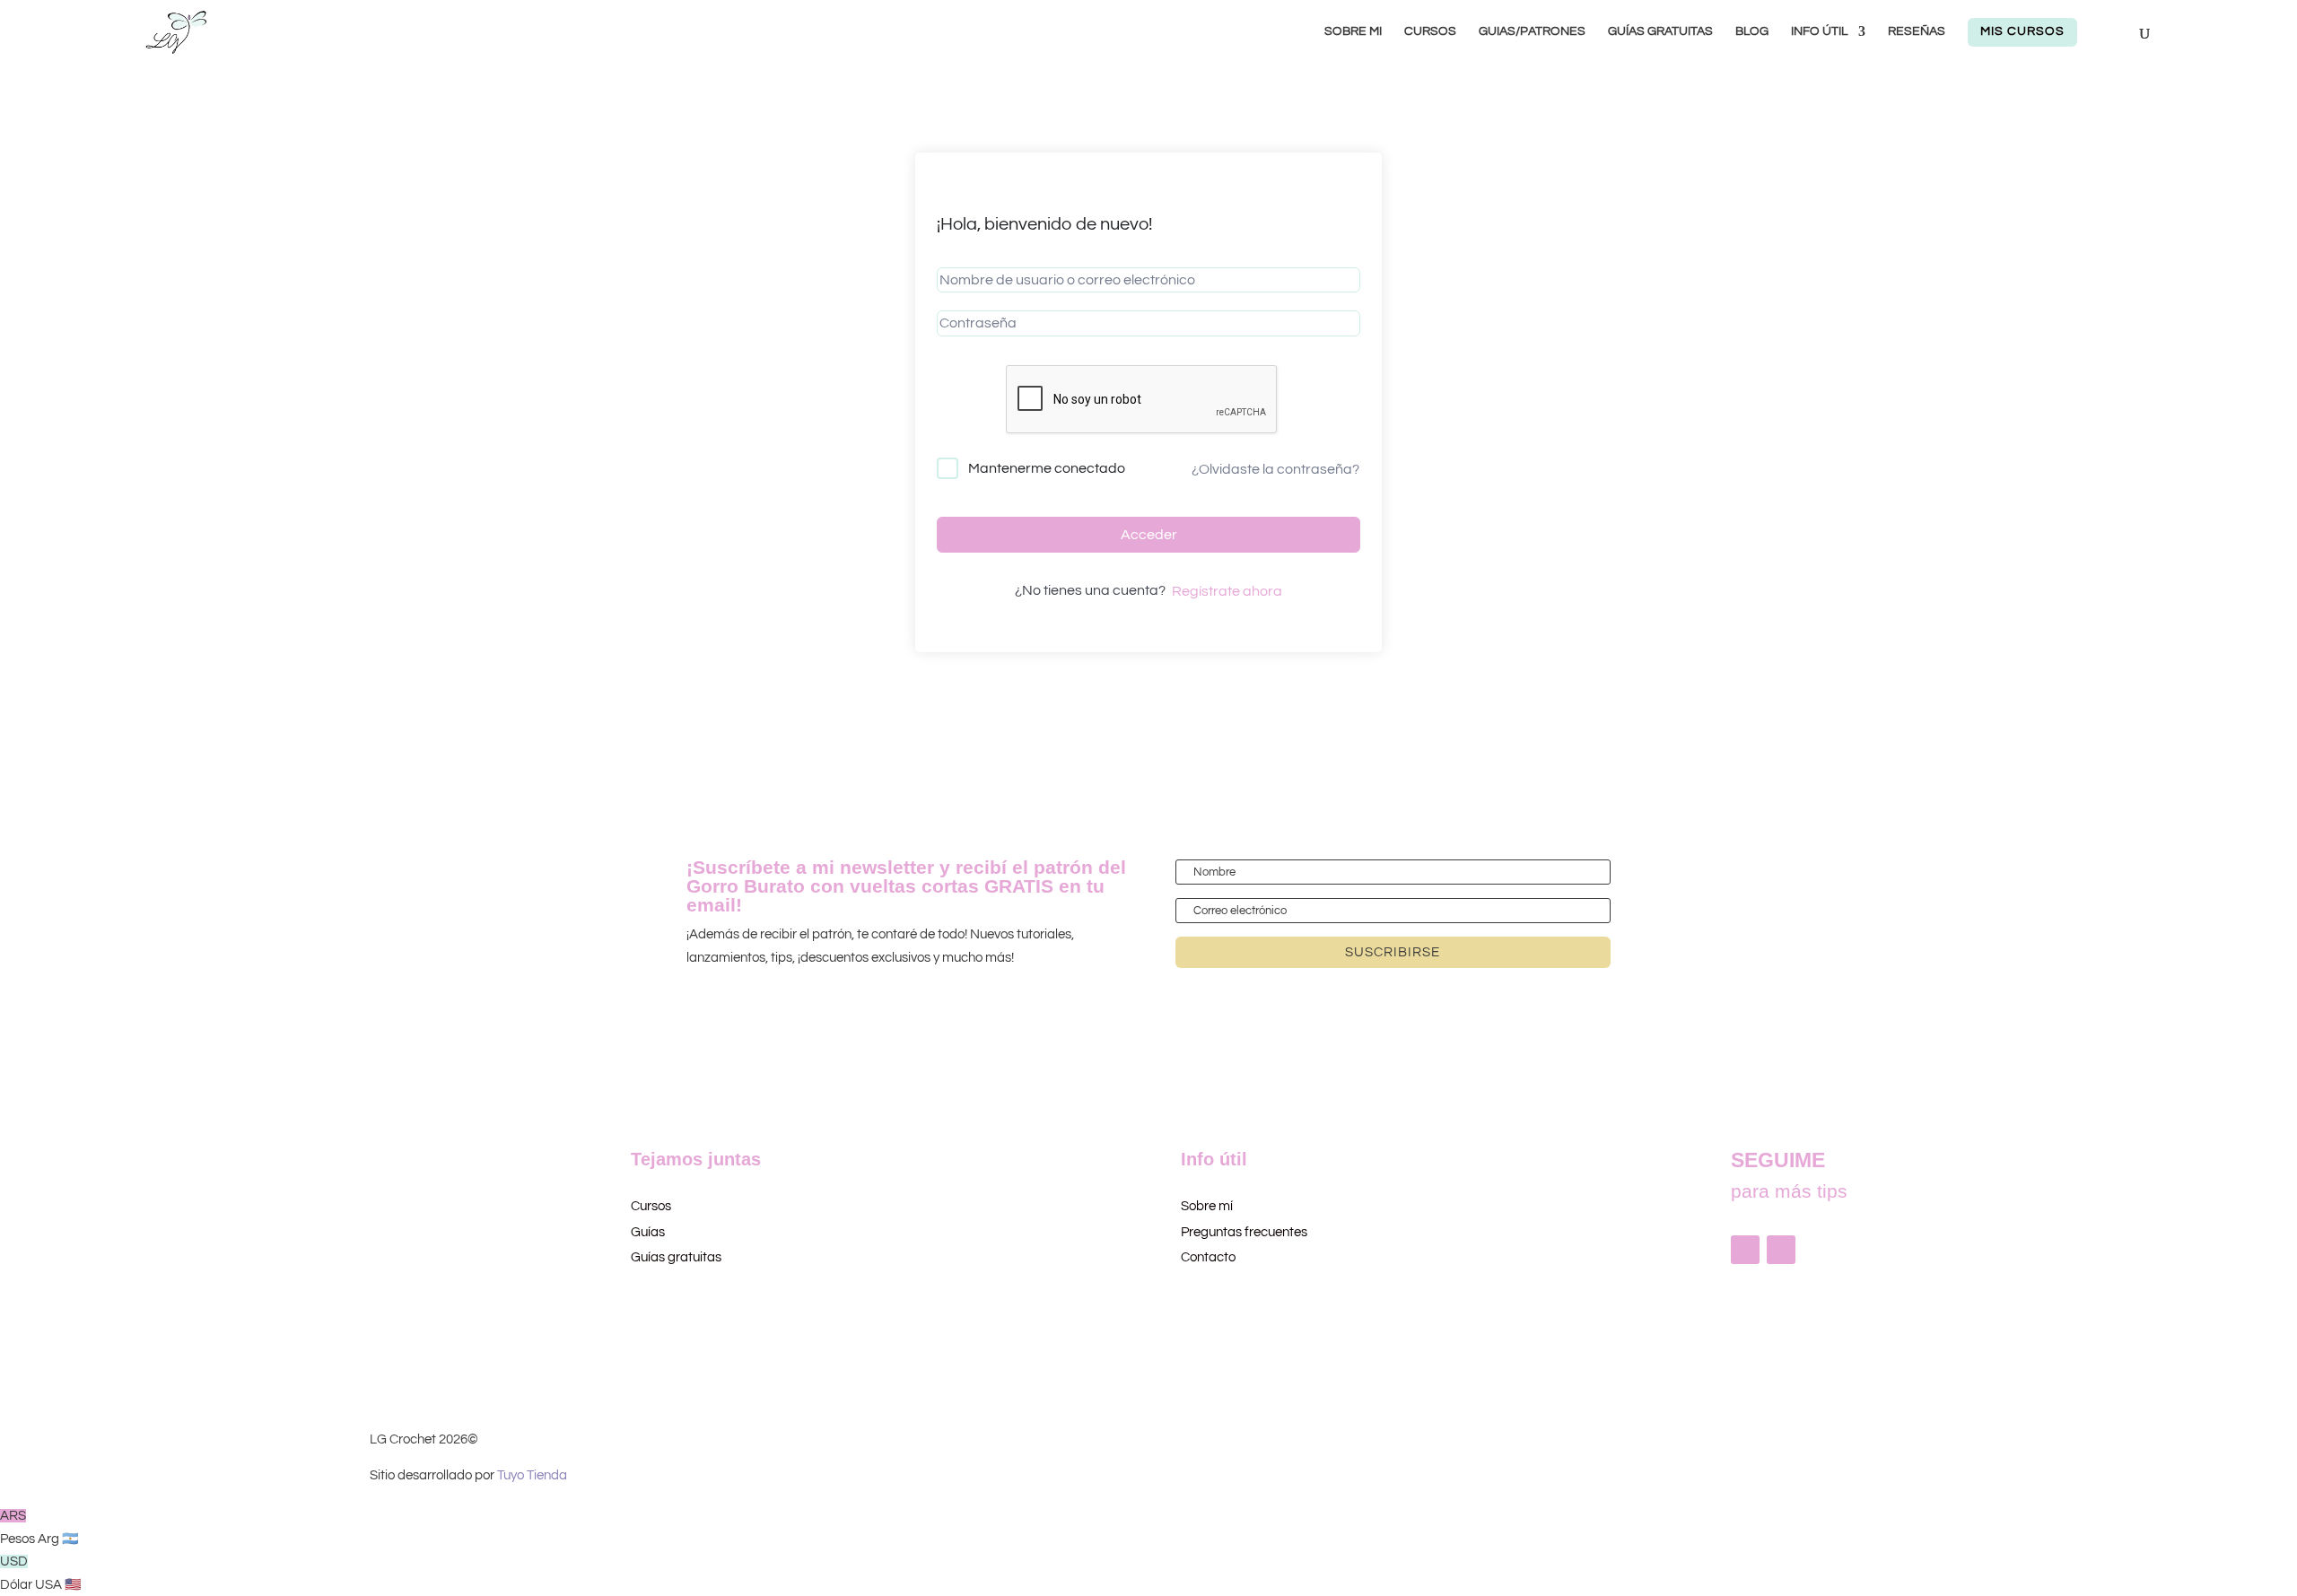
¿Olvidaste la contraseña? (1275, 469)
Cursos (652, 1206)
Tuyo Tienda (532, 1475)
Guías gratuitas (676, 1257)
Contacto (1208, 1257)
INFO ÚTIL (1819, 31)
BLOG (1752, 31)
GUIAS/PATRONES (1532, 31)
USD (41, 1573)
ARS (39, 1527)
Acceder (1149, 535)
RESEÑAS (1917, 31)
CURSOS (1430, 31)
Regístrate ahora (1227, 591)
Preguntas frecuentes (1244, 1232)
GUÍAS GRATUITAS (1660, 31)
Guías (648, 1232)
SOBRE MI (1353, 31)
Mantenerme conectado (1047, 468)
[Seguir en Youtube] (1781, 1250)
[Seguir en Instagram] (1745, 1250)
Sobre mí (1207, 1206)
